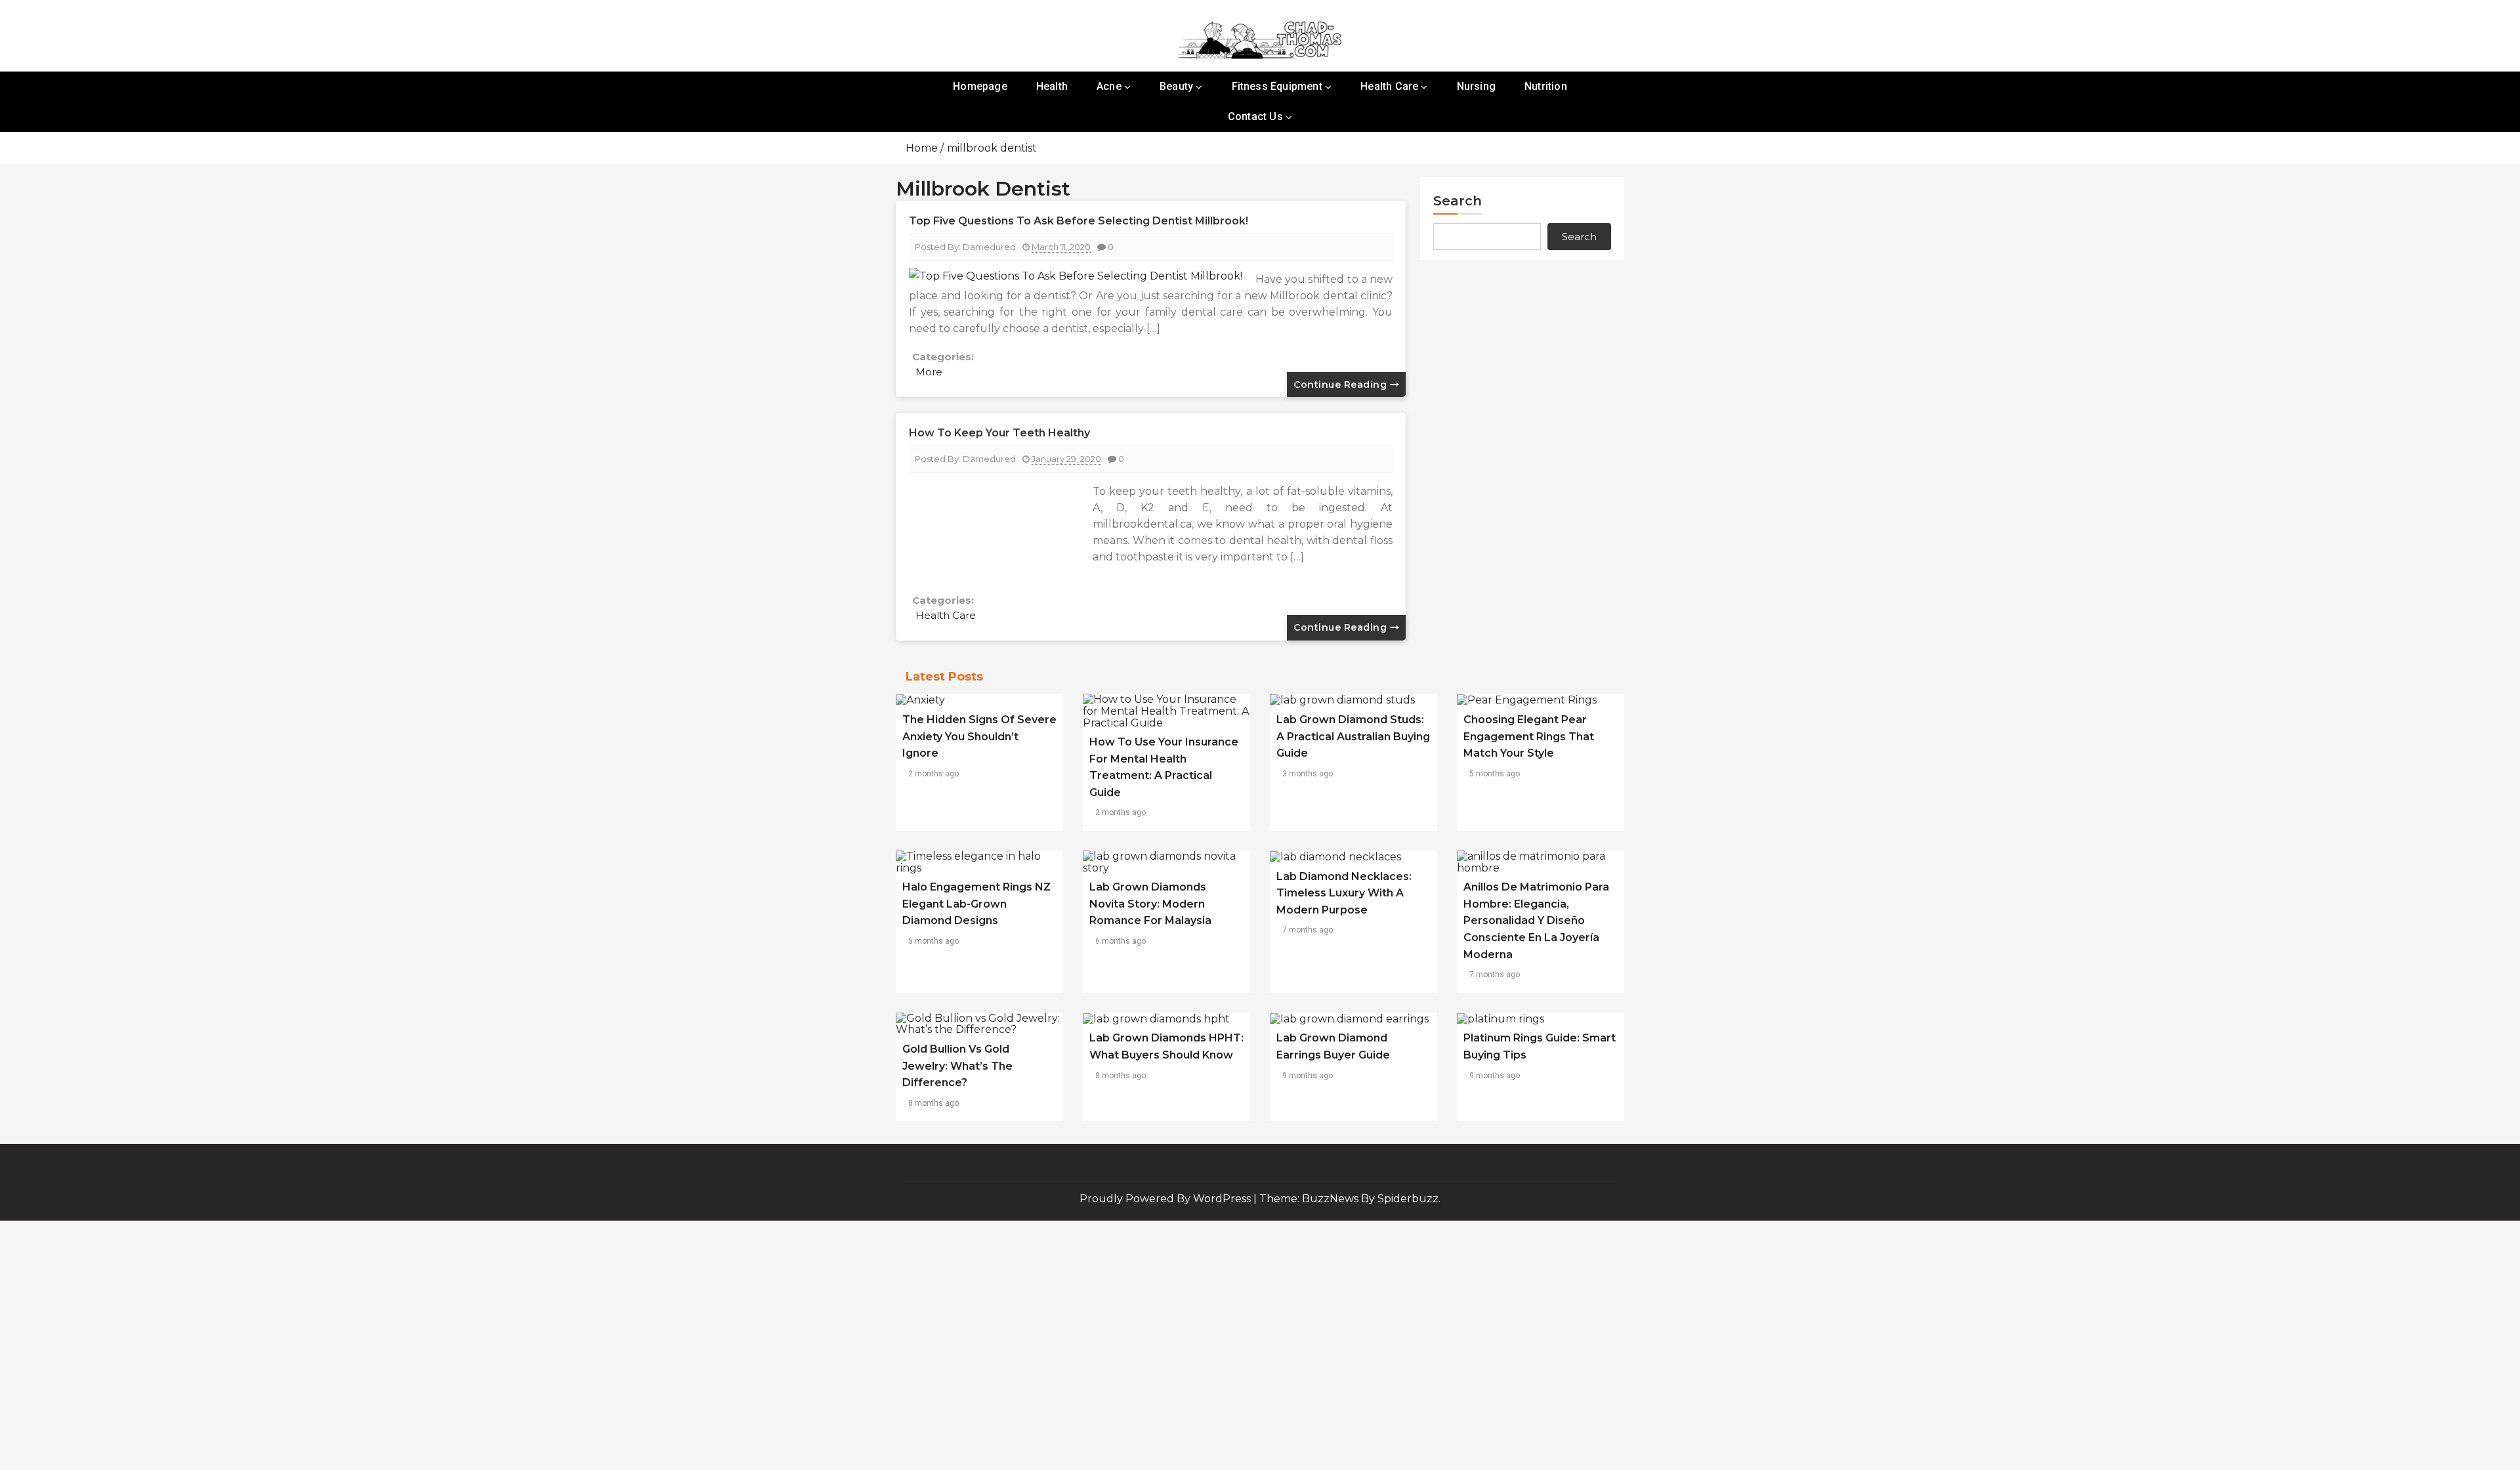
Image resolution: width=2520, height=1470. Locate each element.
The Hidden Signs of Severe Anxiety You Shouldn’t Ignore (979, 736)
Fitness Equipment (1277, 86)
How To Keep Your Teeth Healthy (999, 433)
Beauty (1176, 86)
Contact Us (1255, 116)
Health (1052, 86)
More (929, 372)
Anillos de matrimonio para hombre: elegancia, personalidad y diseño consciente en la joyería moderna (1536, 920)
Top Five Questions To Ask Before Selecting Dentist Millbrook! (1079, 221)
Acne (1109, 86)
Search (1458, 201)
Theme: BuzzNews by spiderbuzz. (1350, 1199)
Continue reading (1342, 385)
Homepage (980, 86)
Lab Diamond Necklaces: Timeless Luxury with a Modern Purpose (1344, 893)
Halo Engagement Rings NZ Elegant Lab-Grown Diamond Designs (976, 904)
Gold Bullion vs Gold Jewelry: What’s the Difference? (957, 1066)
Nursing (1476, 86)
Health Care (1389, 86)
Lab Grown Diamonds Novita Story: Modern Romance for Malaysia (1150, 904)
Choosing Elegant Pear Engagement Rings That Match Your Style (1529, 736)
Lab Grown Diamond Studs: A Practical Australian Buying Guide (1353, 736)
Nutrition (1546, 86)
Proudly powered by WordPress (1166, 1199)
